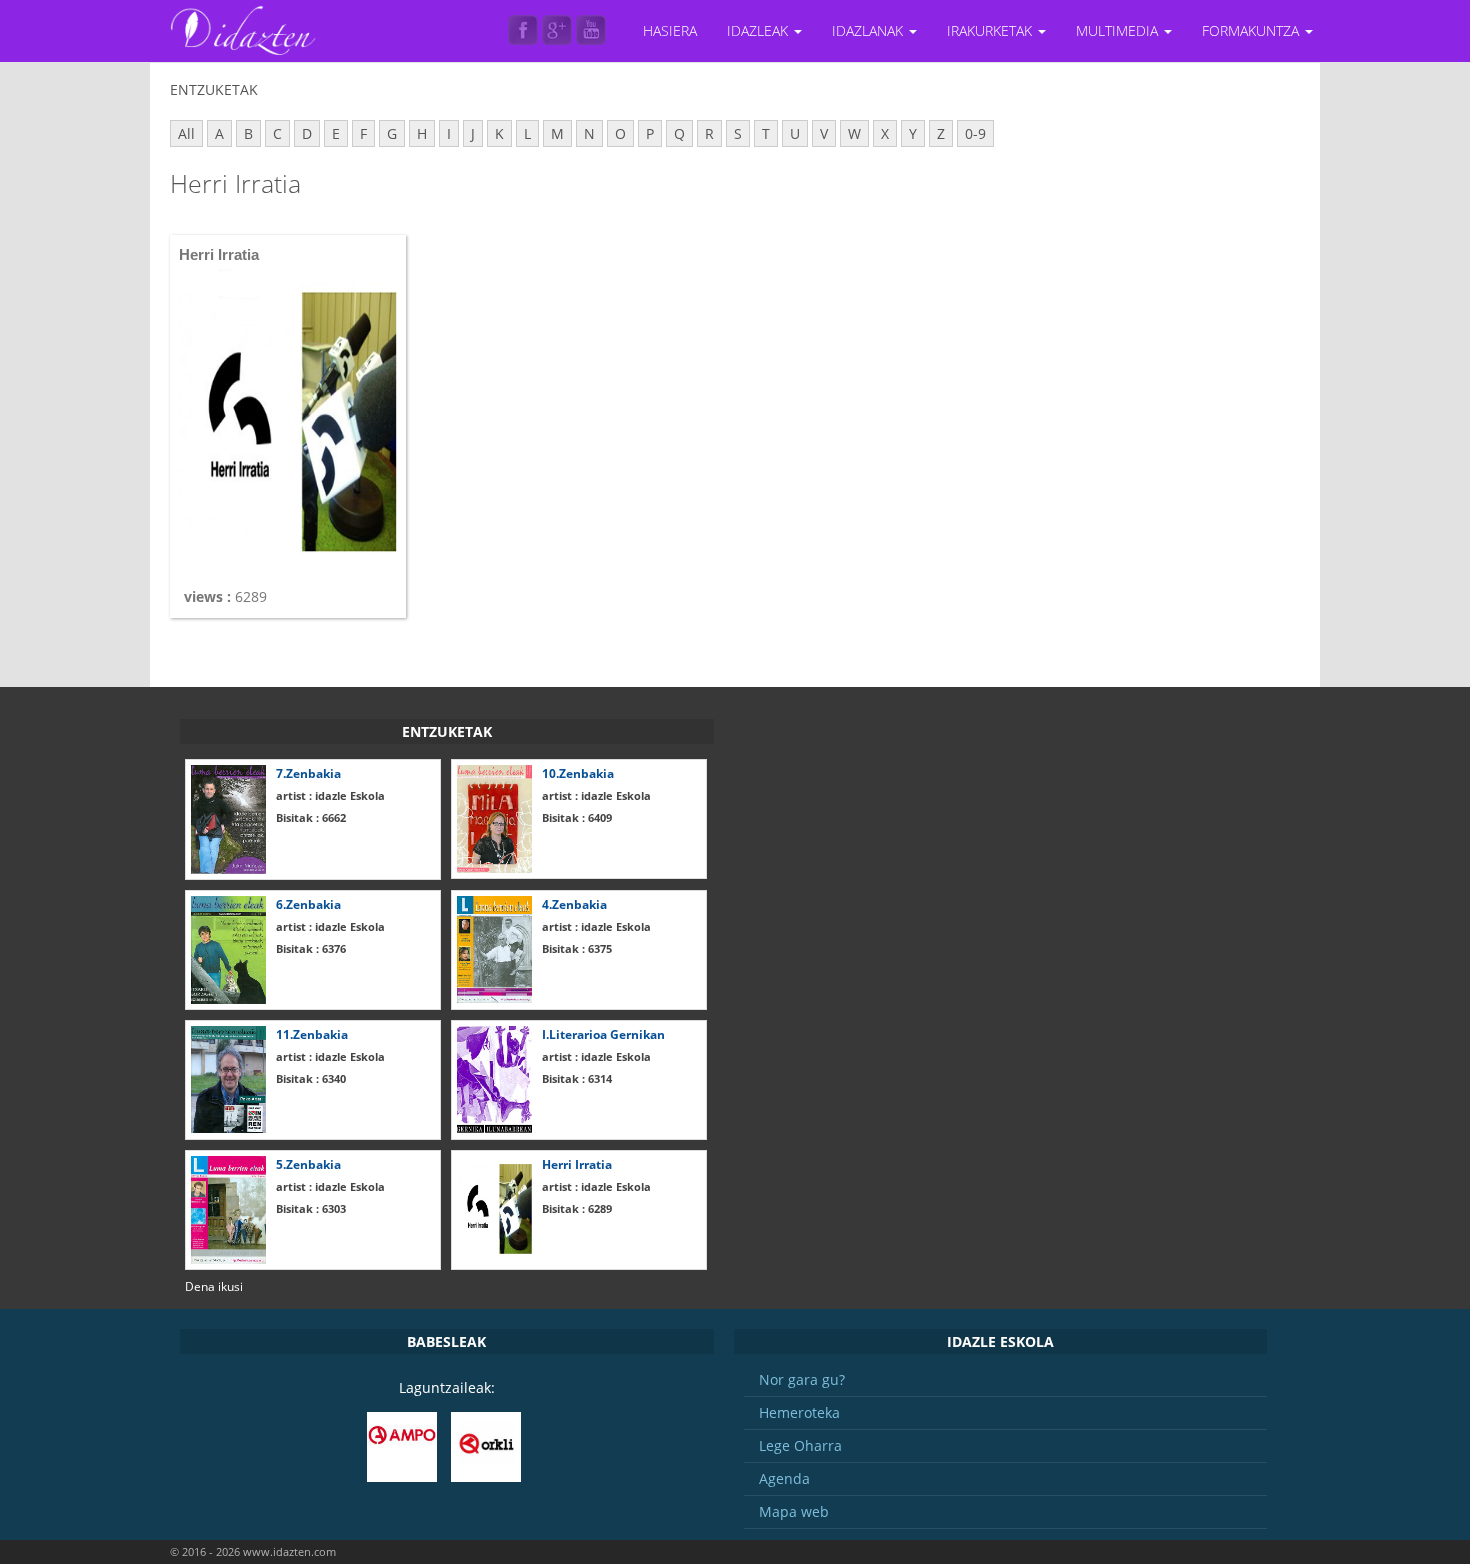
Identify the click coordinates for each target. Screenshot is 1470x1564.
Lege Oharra (800, 1445)
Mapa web (794, 1511)
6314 (577, 1078)
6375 (577, 948)
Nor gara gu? (802, 1379)
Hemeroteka (799, 1412)
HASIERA (670, 30)
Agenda (784, 1478)
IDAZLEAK (759, 30)
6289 (577, 1208)
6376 (311, 948)
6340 (311, 1078)
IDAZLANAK (869, 30)
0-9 (975, 133)
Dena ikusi (214, 1286)
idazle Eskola (330, 795)
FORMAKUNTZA (1252, 30)
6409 (577, 817)
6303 (311, 1208)
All (186, 133)
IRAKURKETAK (991, 30)
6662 (311, 817)
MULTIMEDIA (1119, 30)
